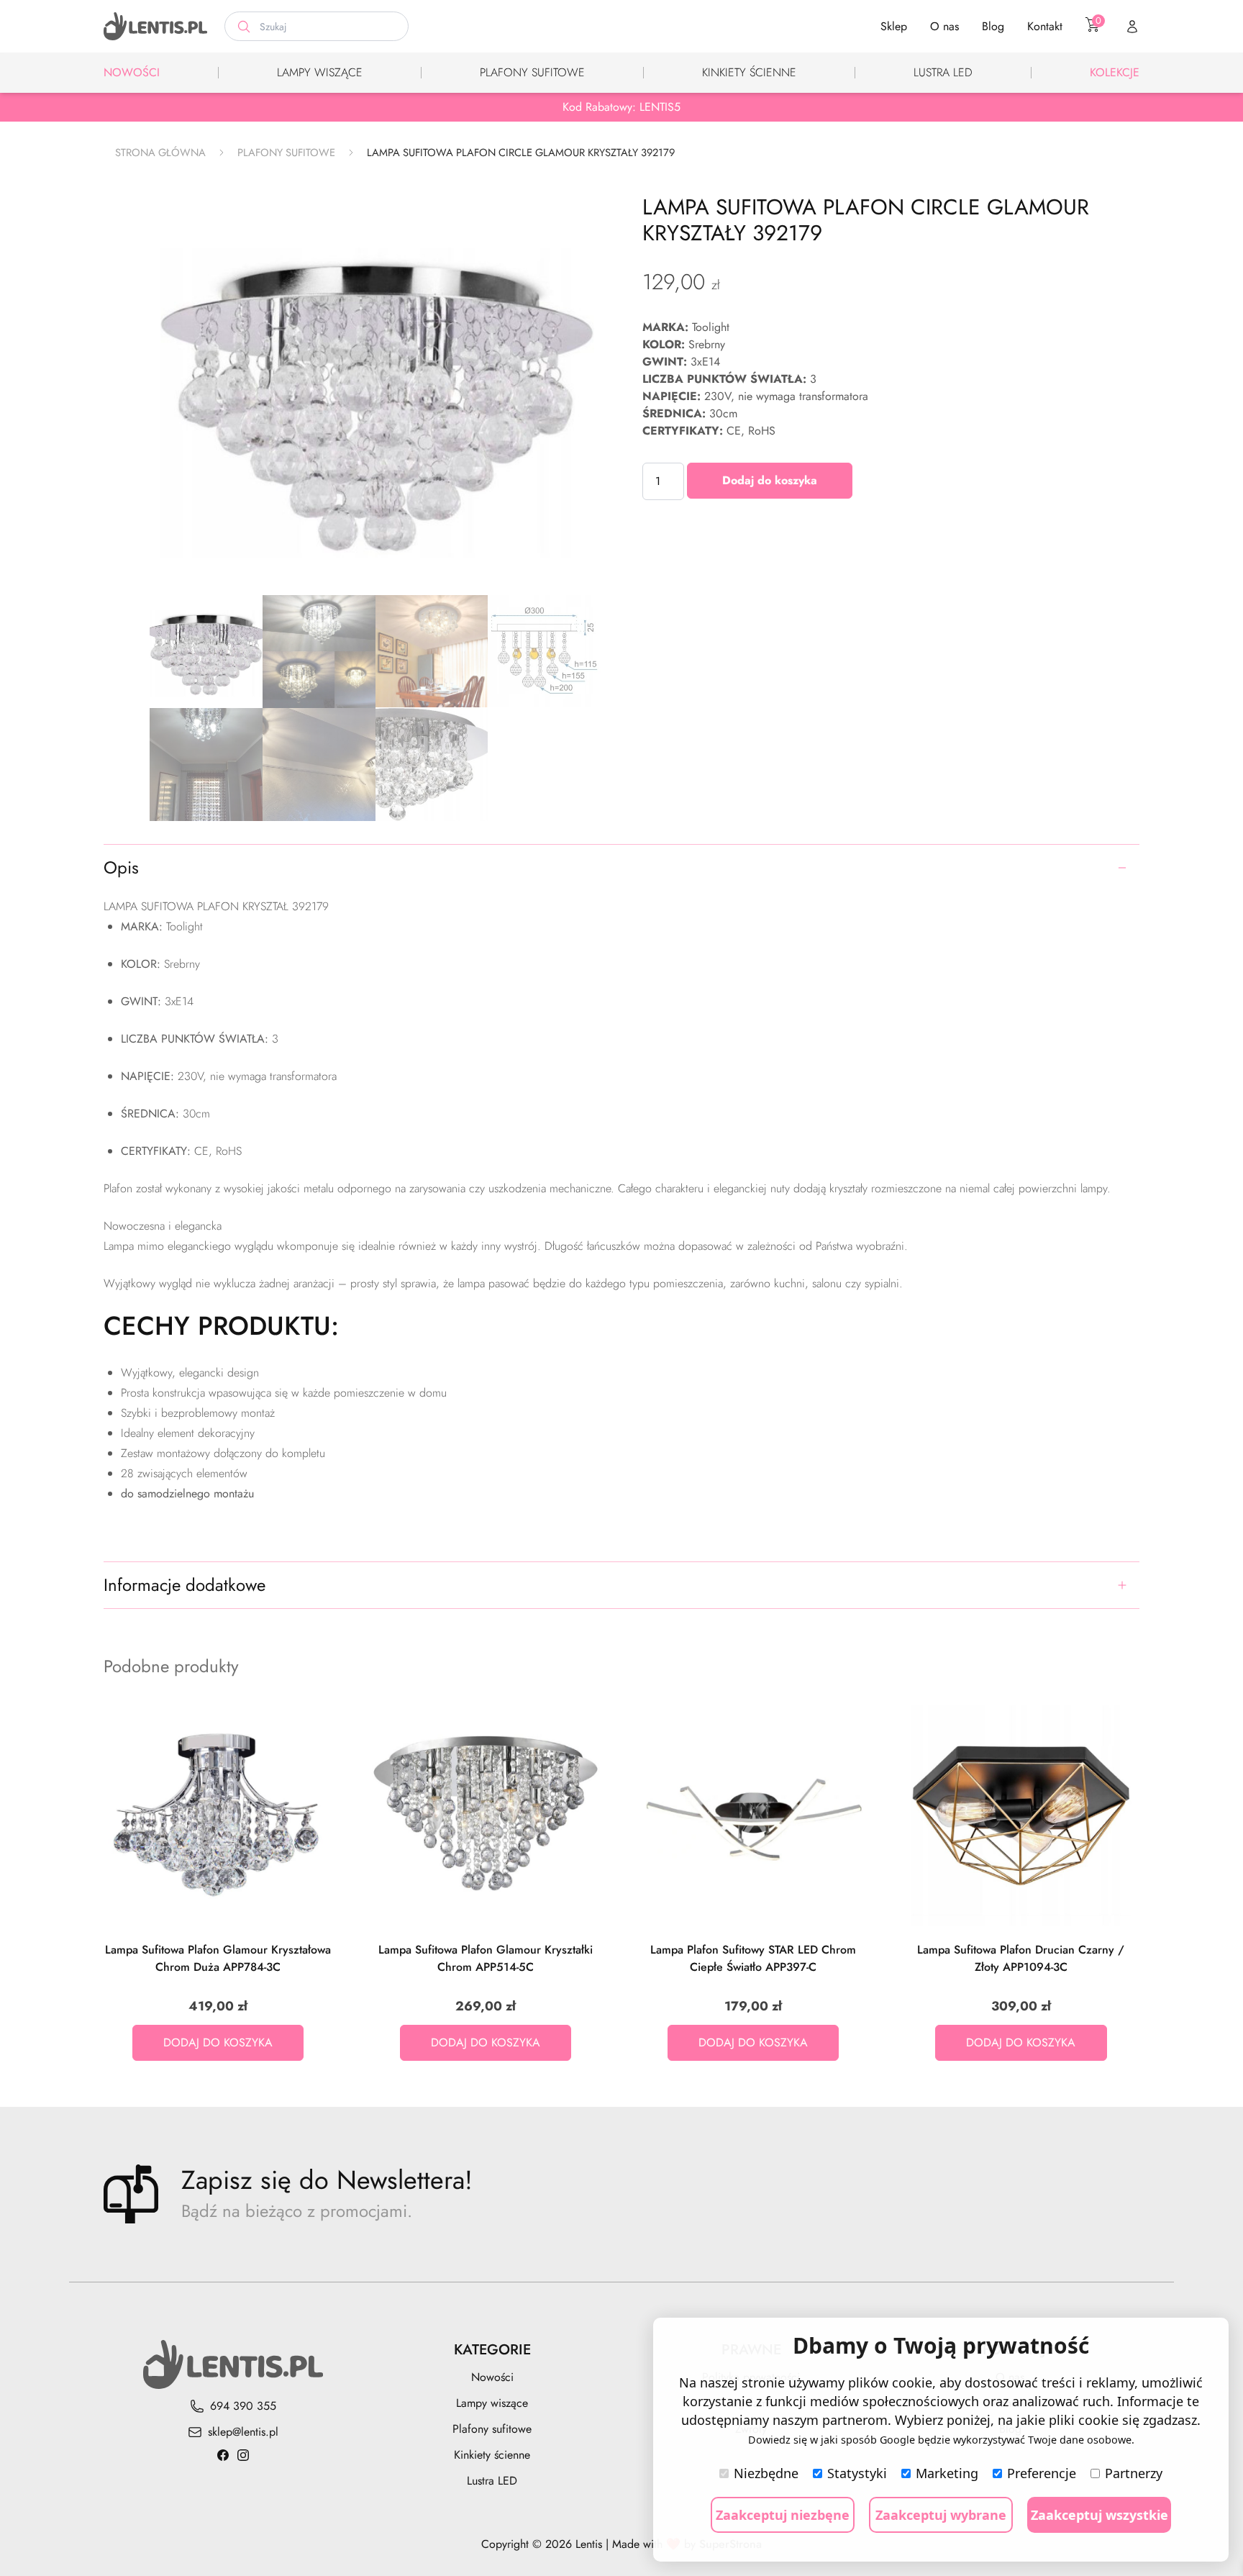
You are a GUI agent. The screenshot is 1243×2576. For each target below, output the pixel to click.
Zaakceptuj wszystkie (1099, 2515)
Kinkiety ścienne (749, 72)
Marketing (947, 2473)
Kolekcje (1115, 72)
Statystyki (857, 2473)
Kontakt (1045, 26)
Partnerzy (1134, 2473)
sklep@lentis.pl (243, 2432)
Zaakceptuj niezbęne (783, 2515)
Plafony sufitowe (532, 72)
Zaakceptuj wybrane (941, 2515)
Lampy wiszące (320, 72)
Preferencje (1042, 2473)
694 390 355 (243, 2406)
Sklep (894, 26)
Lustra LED (943, 72)
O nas (944, 26)
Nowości (132, 72)
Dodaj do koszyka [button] (218, 2042)
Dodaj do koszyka (770, 480)
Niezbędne (766, 2473)
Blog (993, 26)
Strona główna (160, 153)
